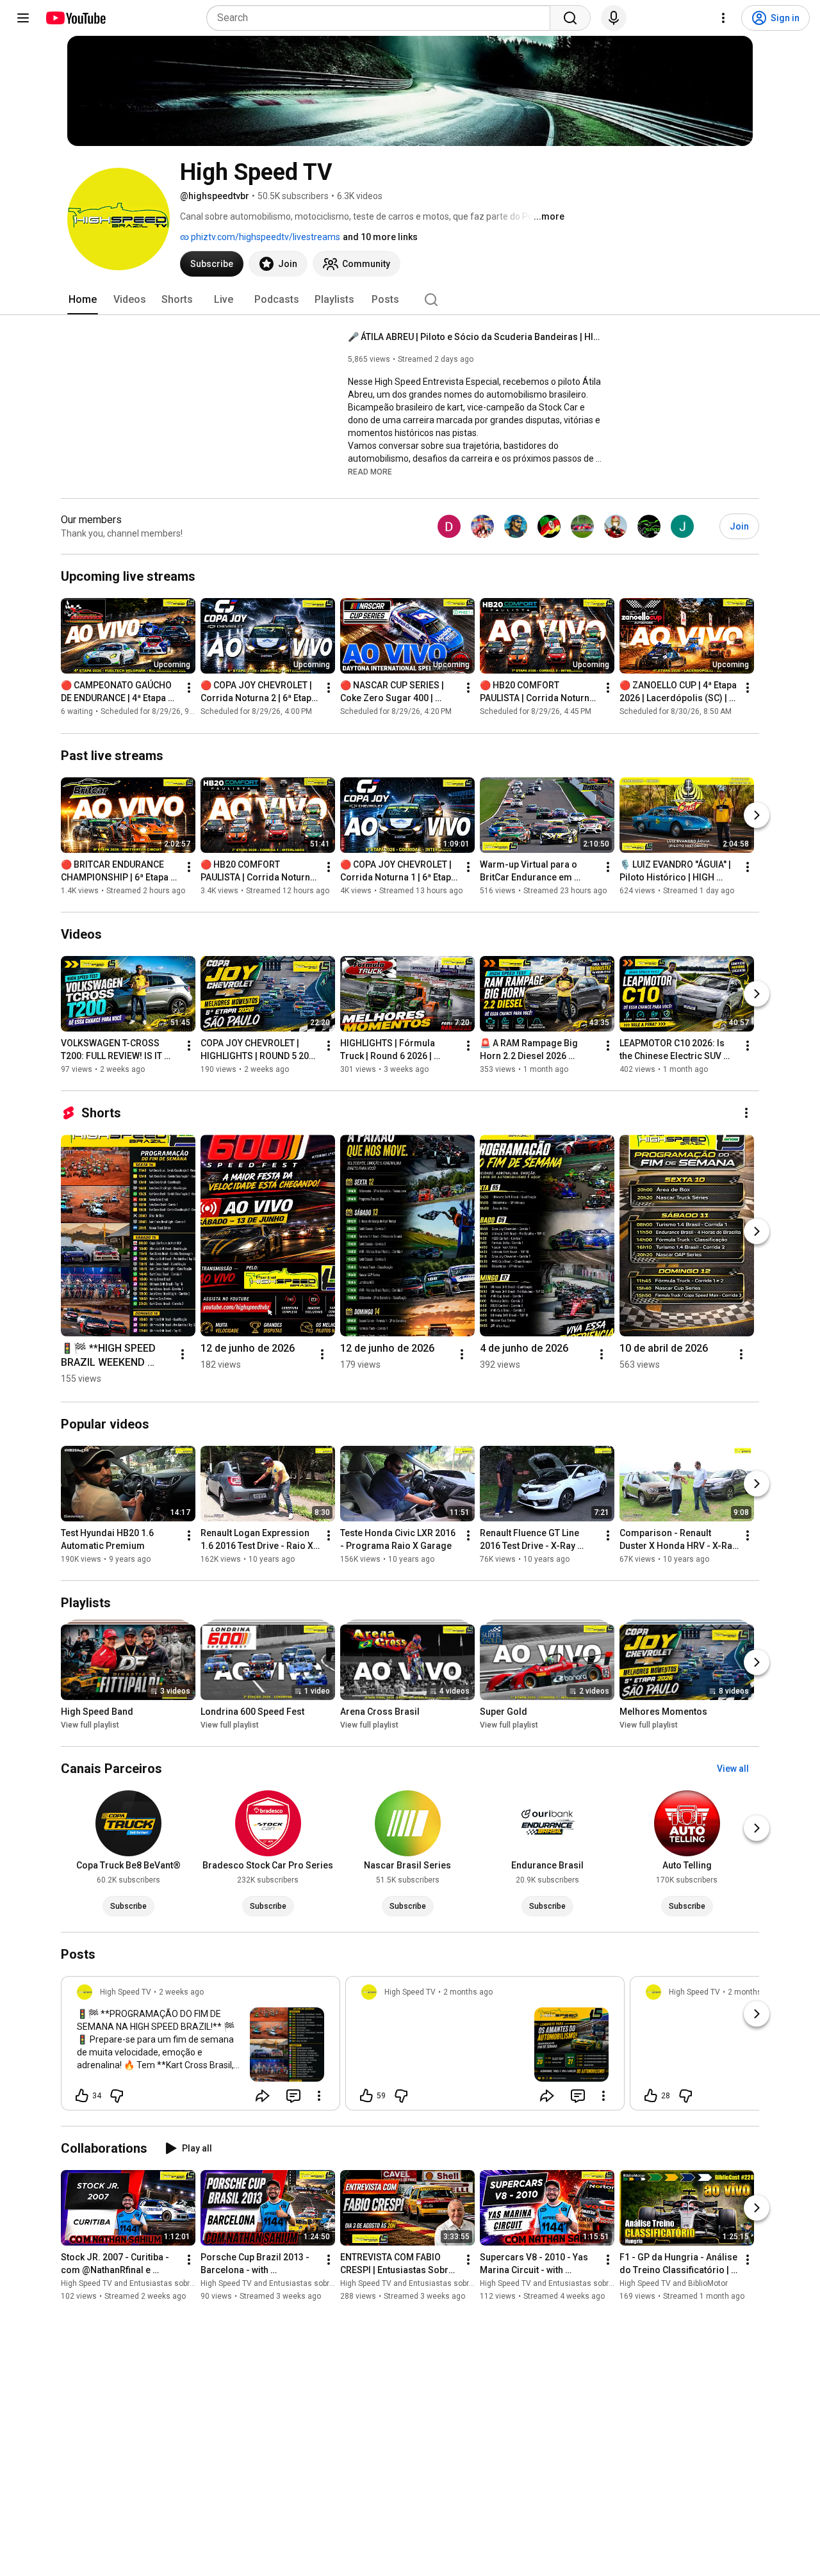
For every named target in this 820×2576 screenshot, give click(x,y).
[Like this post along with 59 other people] (366, 2096)
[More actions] (189, 688)
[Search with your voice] (614, 18)
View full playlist (90, 1725)
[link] (201, 2047)
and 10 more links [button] (380, 237)
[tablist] (410, 300)
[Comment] (293, 2096)
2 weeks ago (181, 1992)
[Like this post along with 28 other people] (651, 2096)
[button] (370, 471)
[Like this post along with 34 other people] (82, 2096)
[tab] (83, 300)
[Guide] (23, 18)
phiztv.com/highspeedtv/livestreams (265, 237)
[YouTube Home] (75, 18)
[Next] (757, 815)
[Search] (570, 18)
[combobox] (382, 18)
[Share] (263, 2096)
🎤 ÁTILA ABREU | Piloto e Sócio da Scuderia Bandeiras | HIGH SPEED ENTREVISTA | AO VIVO (476, 337)
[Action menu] (319, 2096)
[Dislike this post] (117, 2096)
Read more (370, 472)
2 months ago (468, 1992)
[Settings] (723, 18)
